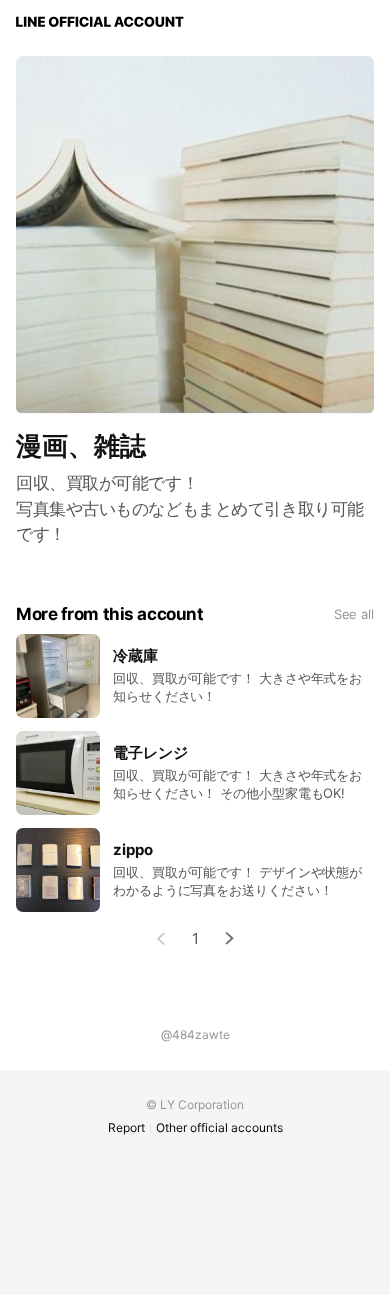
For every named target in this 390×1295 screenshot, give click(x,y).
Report (126, 1127)
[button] (230, 938)
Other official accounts (219, 1127)
